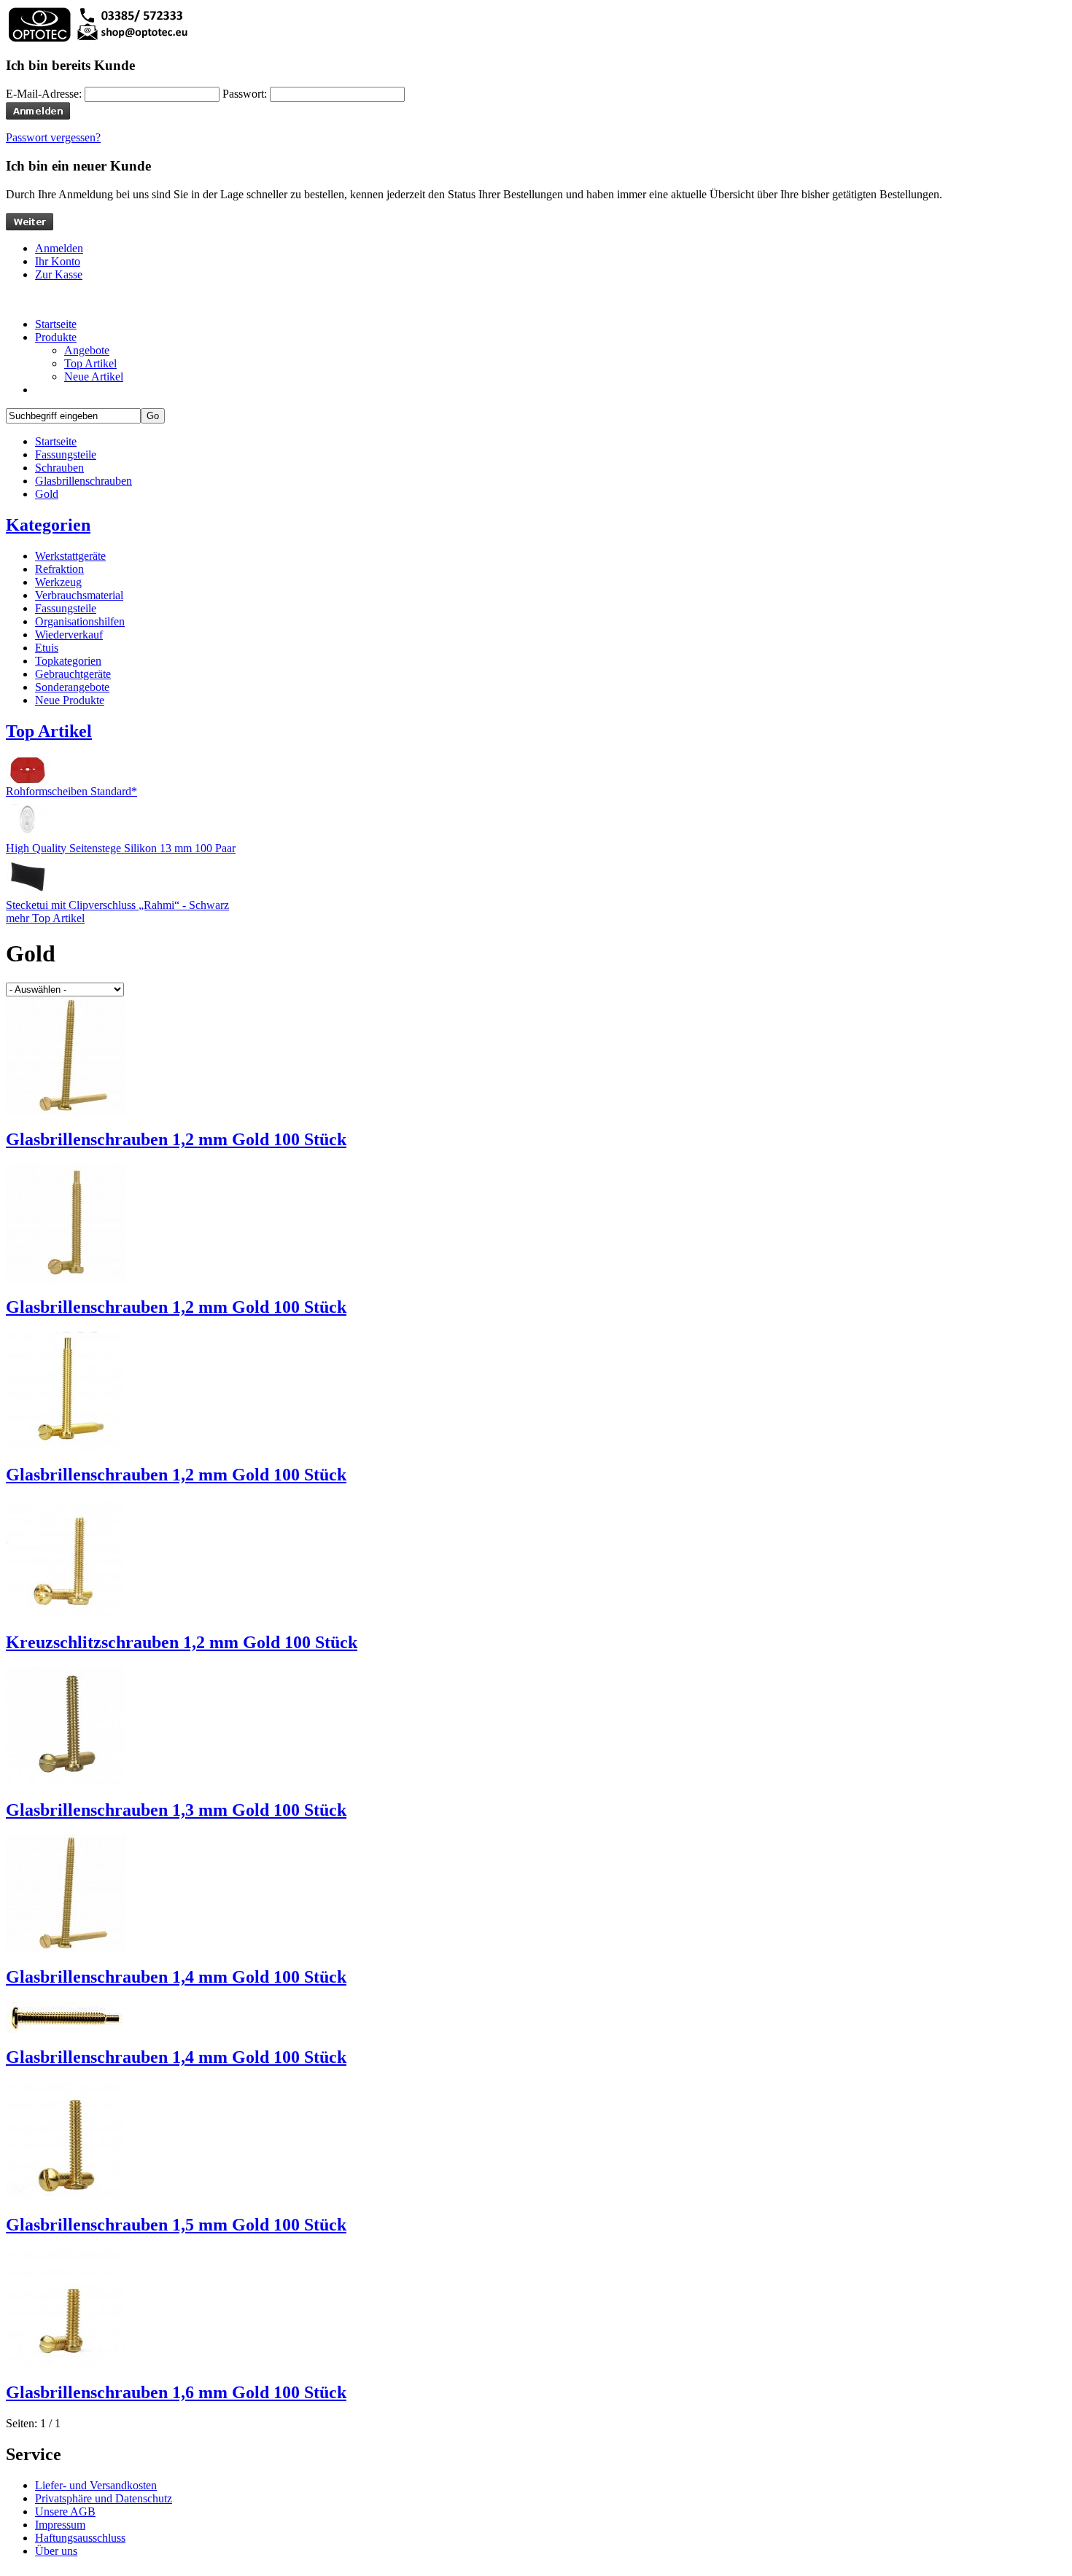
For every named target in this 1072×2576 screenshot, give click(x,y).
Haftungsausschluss (80, 2538)
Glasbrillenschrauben (83, 481)
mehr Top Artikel (45, 918)
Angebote (87, 350)
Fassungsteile (66, 454)
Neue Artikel (94, 376)
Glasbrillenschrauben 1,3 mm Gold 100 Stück (176, 1810)
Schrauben (59, 468)
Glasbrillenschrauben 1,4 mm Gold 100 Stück (176, 1977)
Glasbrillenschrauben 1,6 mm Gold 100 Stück (176, 2392)
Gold (47, 494)
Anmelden (59, 248)
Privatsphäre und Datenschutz (104, 2498)
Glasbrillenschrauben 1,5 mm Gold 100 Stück (176, 2225)
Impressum (60, 2525)
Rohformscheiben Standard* (71, 791)
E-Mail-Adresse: (44, 94)
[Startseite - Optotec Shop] (97, 40)
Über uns (56, 2551)
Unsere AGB (65, 2511)
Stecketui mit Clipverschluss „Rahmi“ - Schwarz (117, 905)
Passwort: (245, 94)
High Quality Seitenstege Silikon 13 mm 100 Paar (121, 848)
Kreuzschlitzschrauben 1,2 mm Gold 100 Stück (182, 1642)
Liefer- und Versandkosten (96, 2485)
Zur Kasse (59, 274)
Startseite (56, 441)
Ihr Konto (58, 261)
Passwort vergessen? (53, 137)
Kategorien (48, 525)
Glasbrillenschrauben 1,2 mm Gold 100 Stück (176, 1139)
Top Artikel (90, 363)
